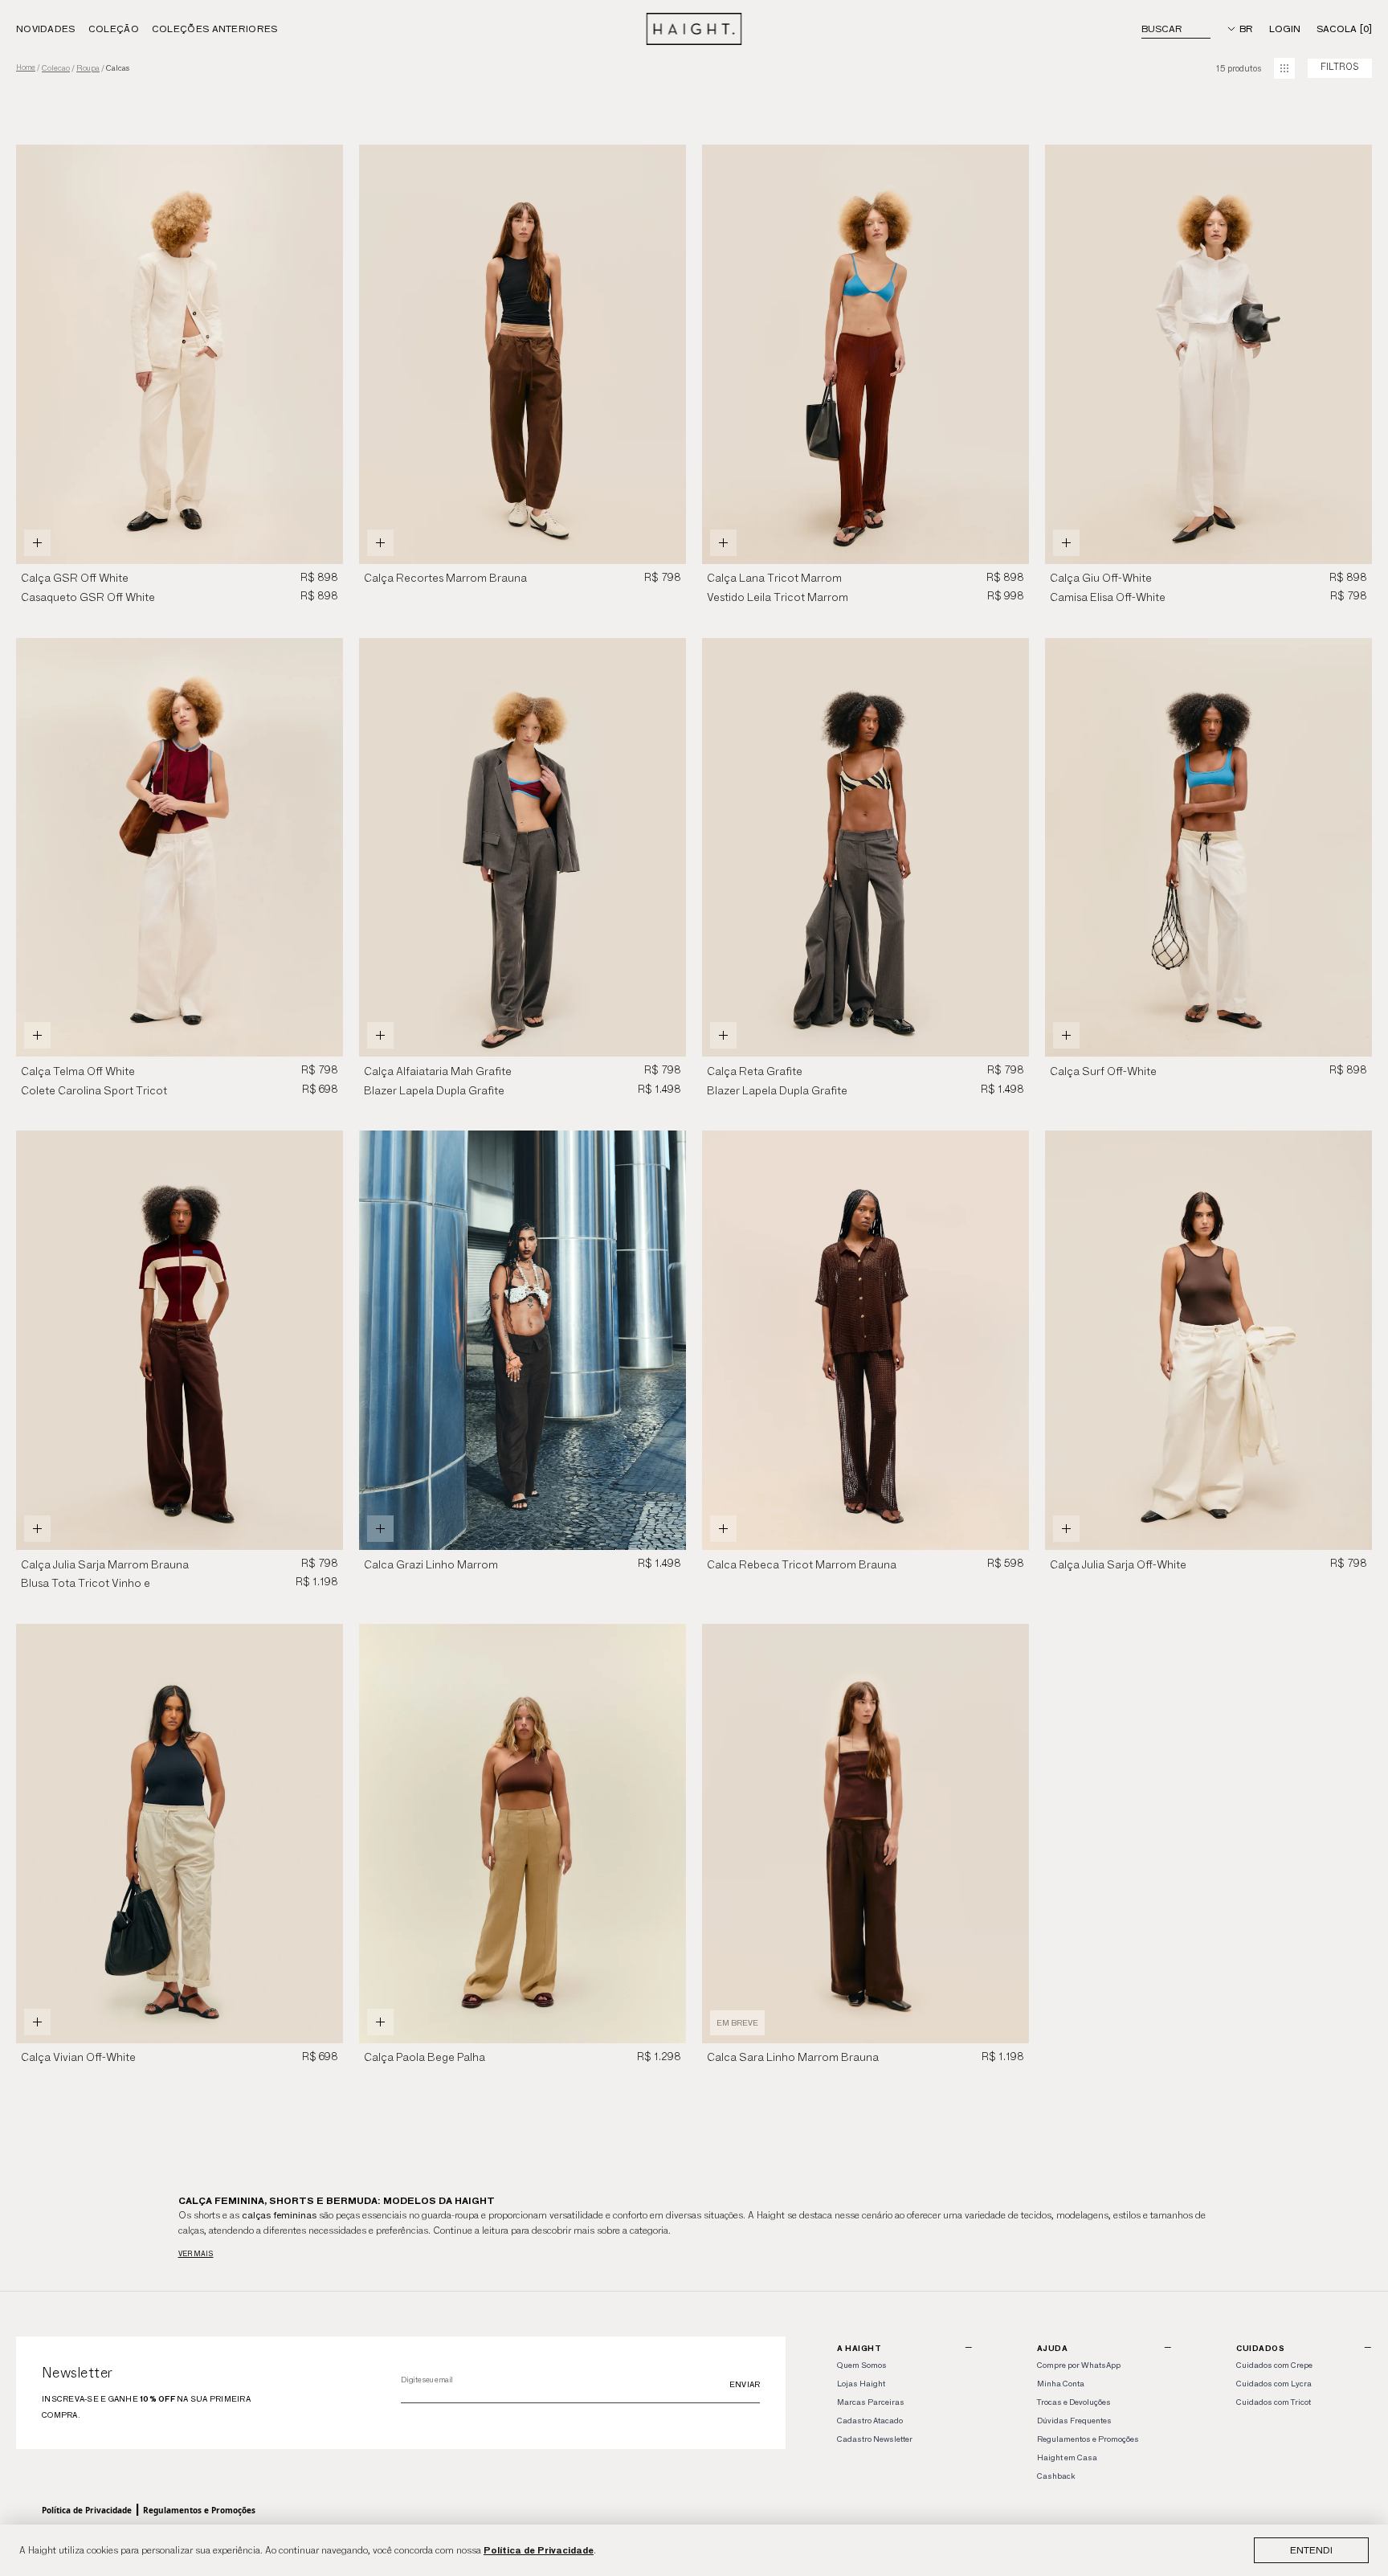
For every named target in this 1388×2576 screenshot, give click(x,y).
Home (26, 68)
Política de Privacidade (539, 2550)
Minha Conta (1061, 2384)
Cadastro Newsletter (875, 2439)
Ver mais (196, 2253)
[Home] (694, 29)
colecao (56, 68)
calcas (118, 68)
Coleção (114, 29)
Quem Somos (862, 2365)
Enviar (745, 2384)
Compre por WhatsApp (1079, 2365)
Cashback (1056, 2476)
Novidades (46, 29)
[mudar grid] (1284, 68)
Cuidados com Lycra (1274, 2384)
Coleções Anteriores (215, 29)
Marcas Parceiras (871, 2402)
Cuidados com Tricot (1274, 2402)
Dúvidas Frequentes (1074, 2421)
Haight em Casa (1067, 2457)
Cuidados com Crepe (1274, 2365)
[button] (324, 354)
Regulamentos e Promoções (199, 2510)
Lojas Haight (861, 2384)
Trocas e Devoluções (1074, 2402)
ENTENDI (1311, 2550)
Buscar (1162, 29)
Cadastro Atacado (870, 2421)
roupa (88, 68)
